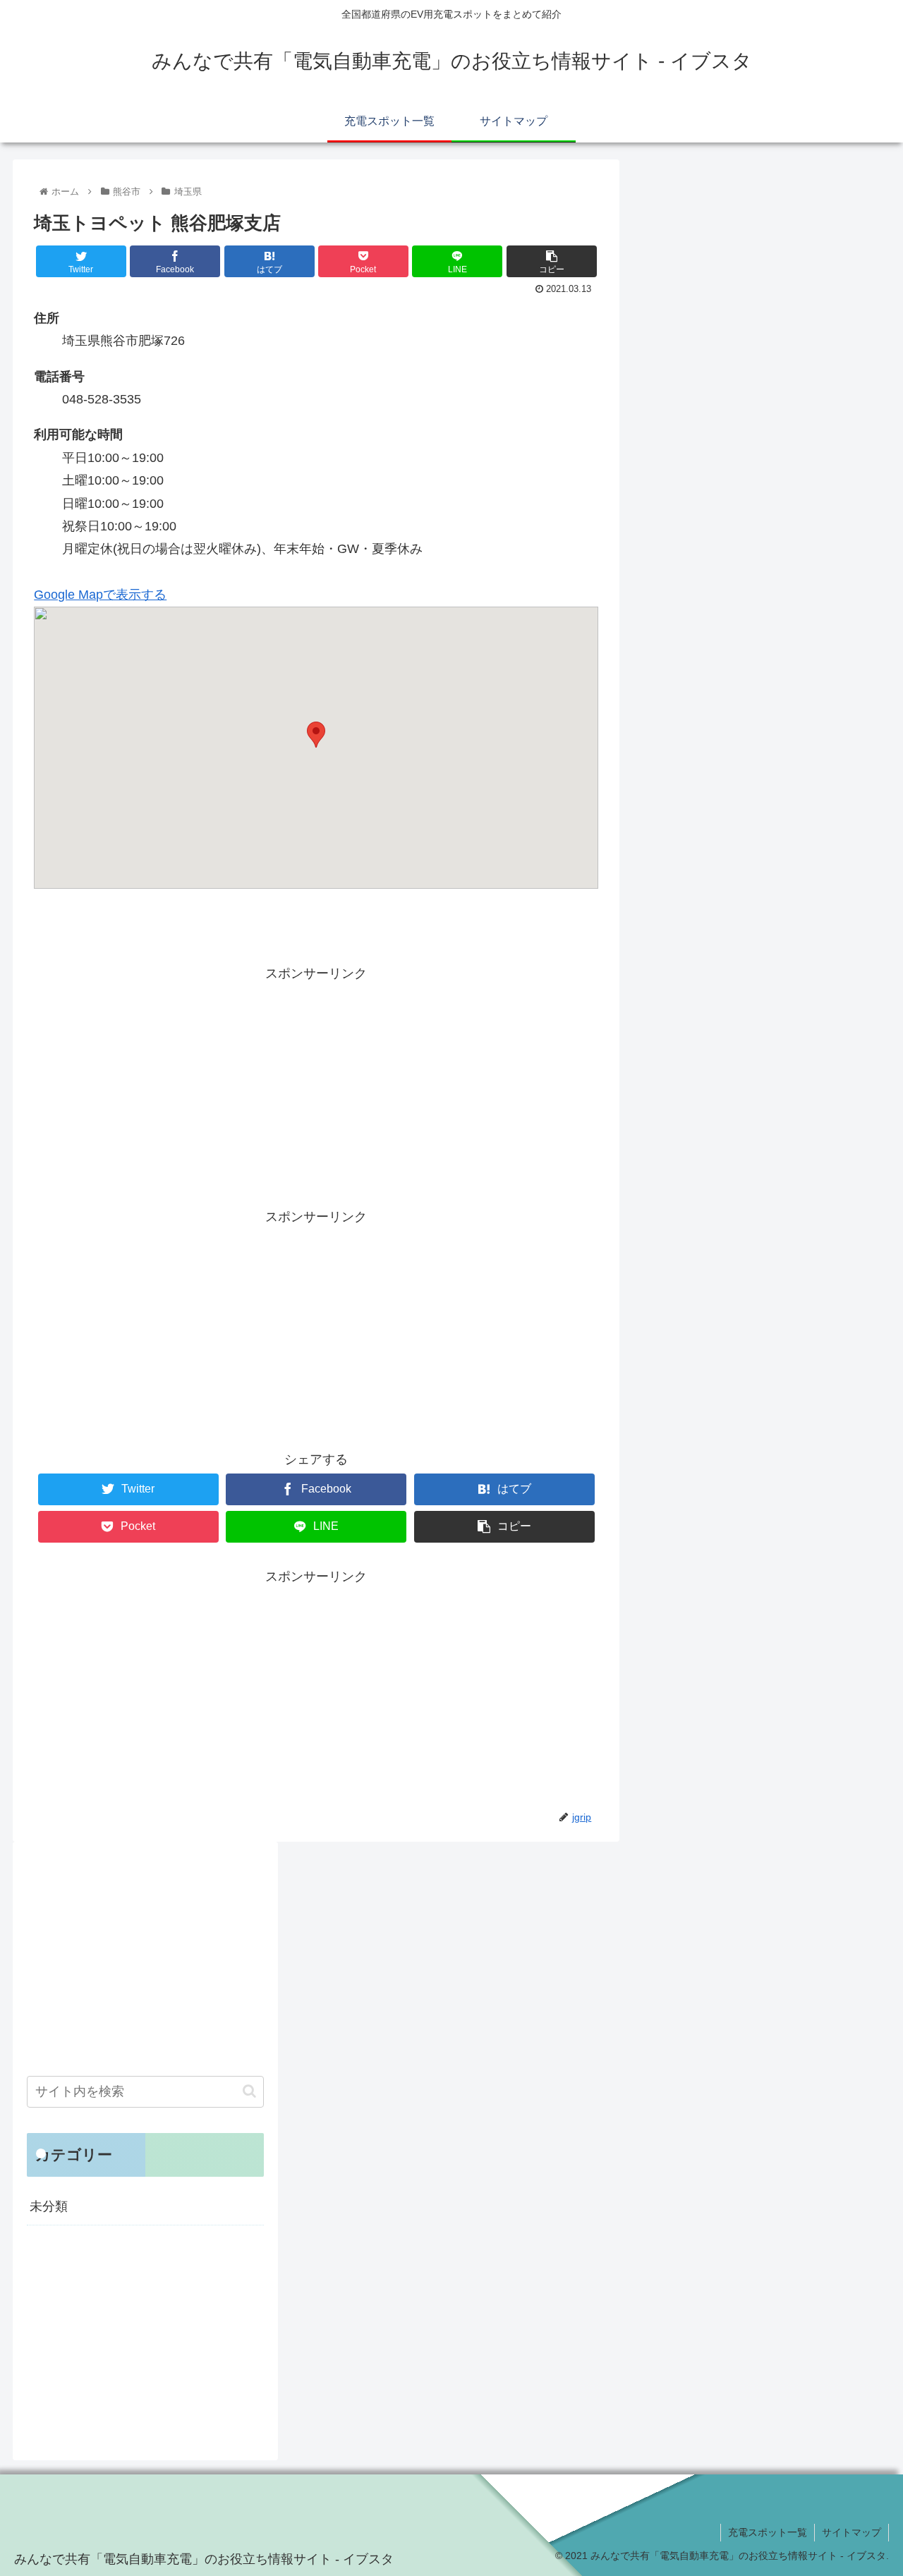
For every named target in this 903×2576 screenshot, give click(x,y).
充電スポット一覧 (768, 2532)
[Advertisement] (316, 1083)
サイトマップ (852, 2532)
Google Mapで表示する (100, 595)
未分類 (49, 2206)
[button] (249, 2091)
